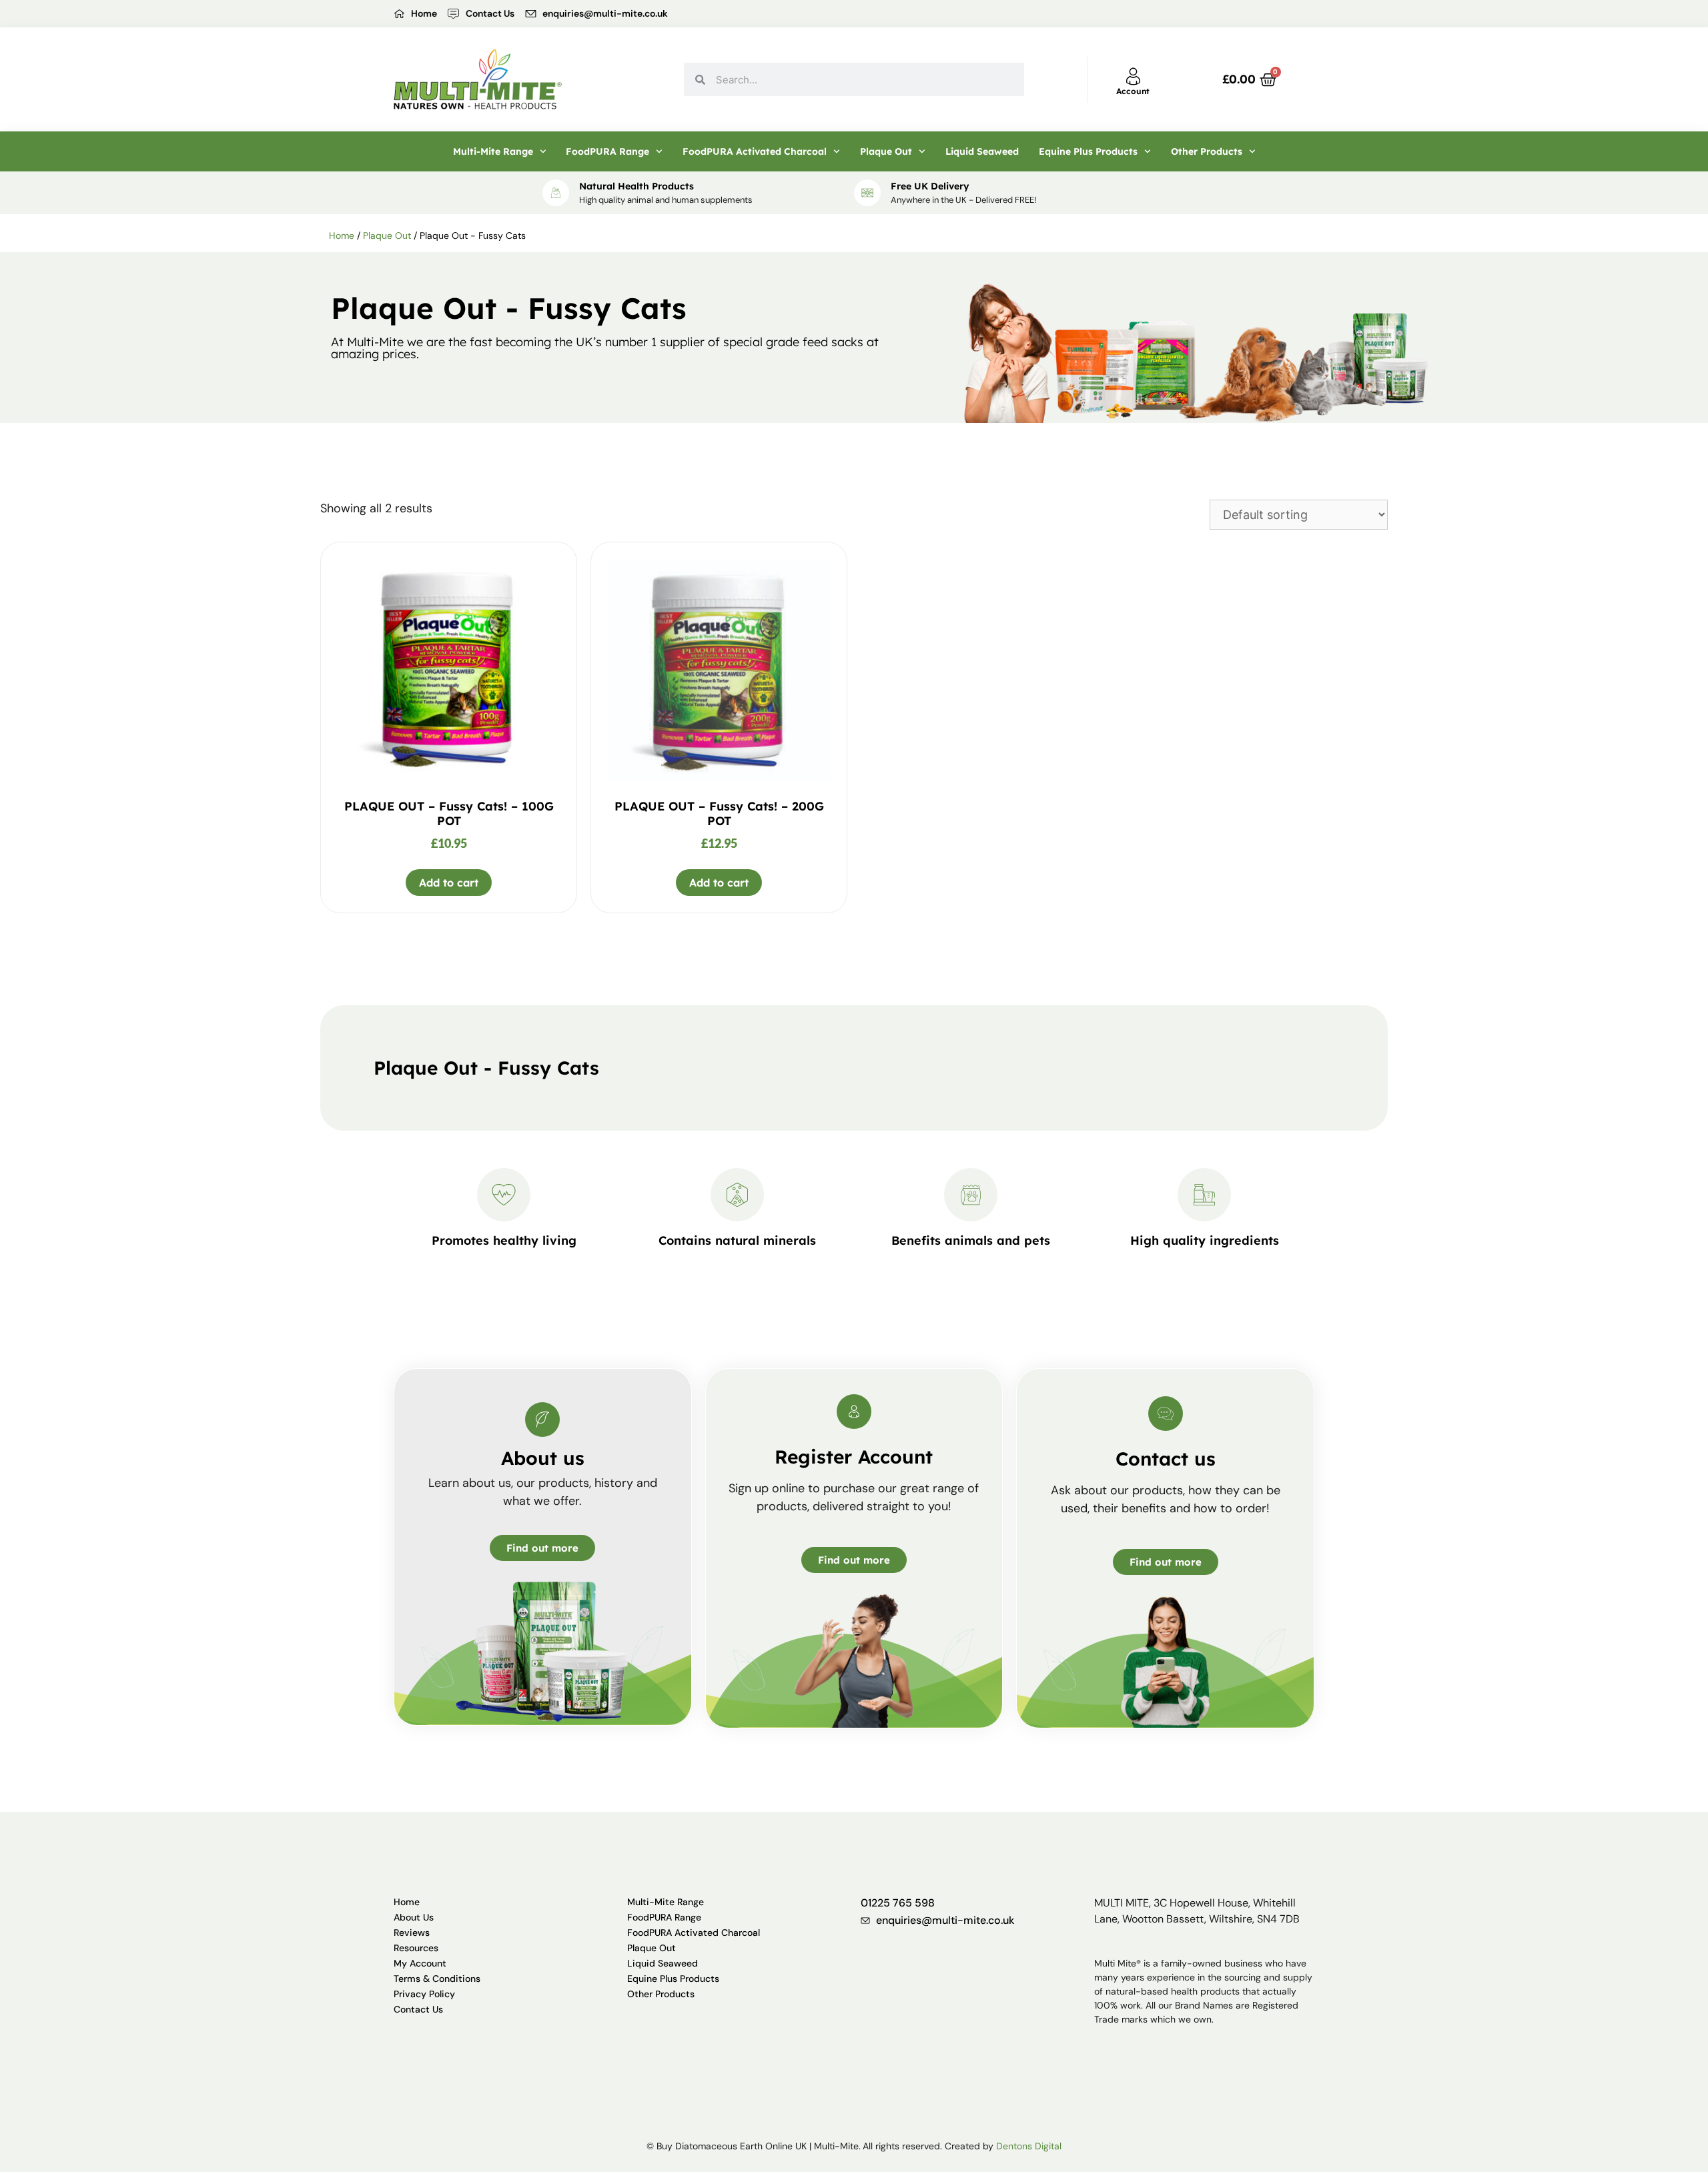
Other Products (1207, 151)
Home (342, 235)
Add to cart (449, 883)
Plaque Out (886, 151)
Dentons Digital (1029, 2146)
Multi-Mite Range (493, 151)
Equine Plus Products (1088, 151)
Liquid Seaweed (982, 151)
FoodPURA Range (607, 151)
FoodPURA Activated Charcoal (755, 151)
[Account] (1133, 76)
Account (1133, 91)
